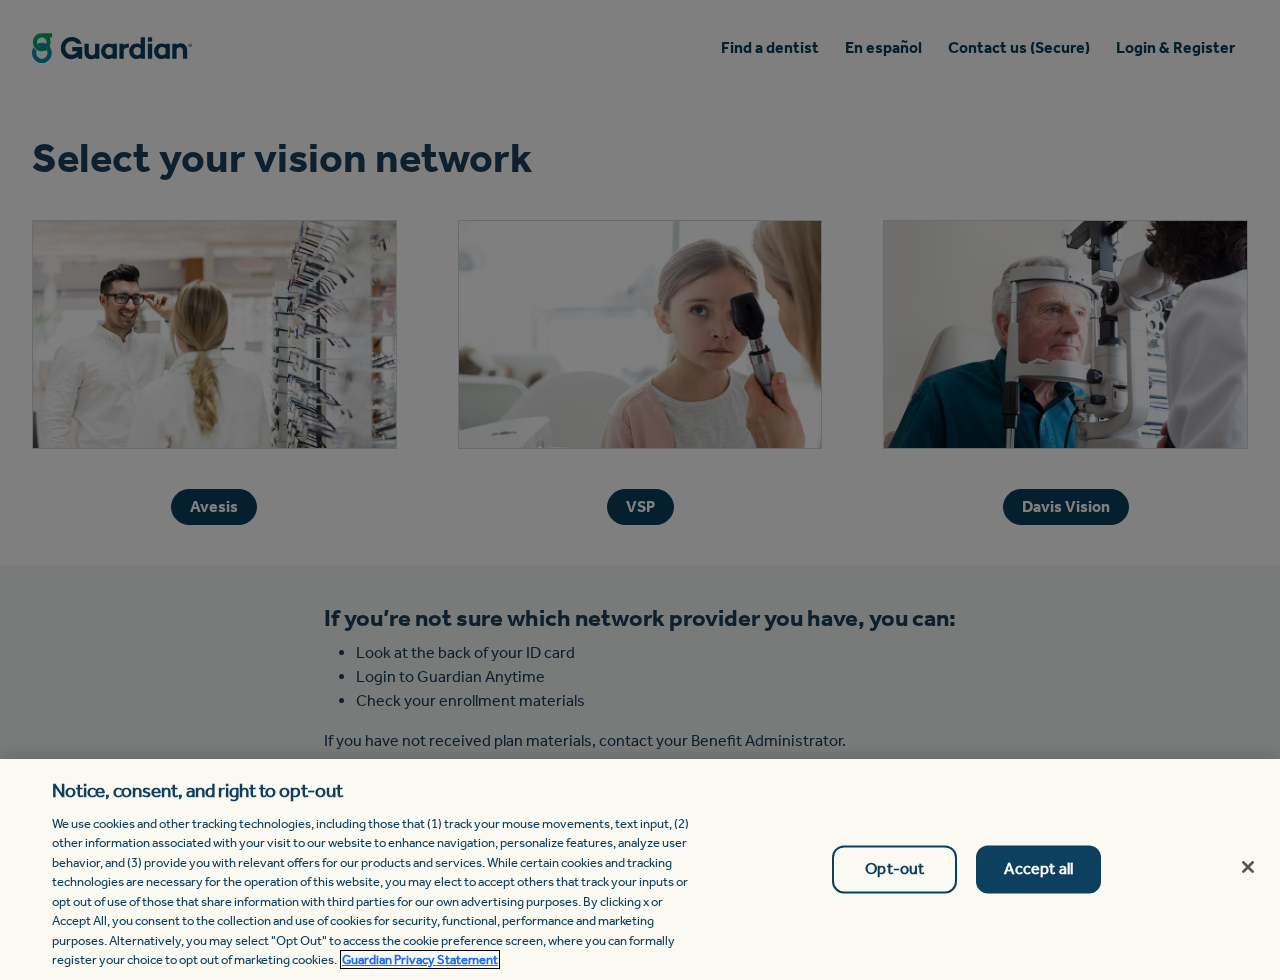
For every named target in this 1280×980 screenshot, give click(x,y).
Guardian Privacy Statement (420, 959)
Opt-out (894, 869)
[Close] (1248, 867)
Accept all (1038, 869)
